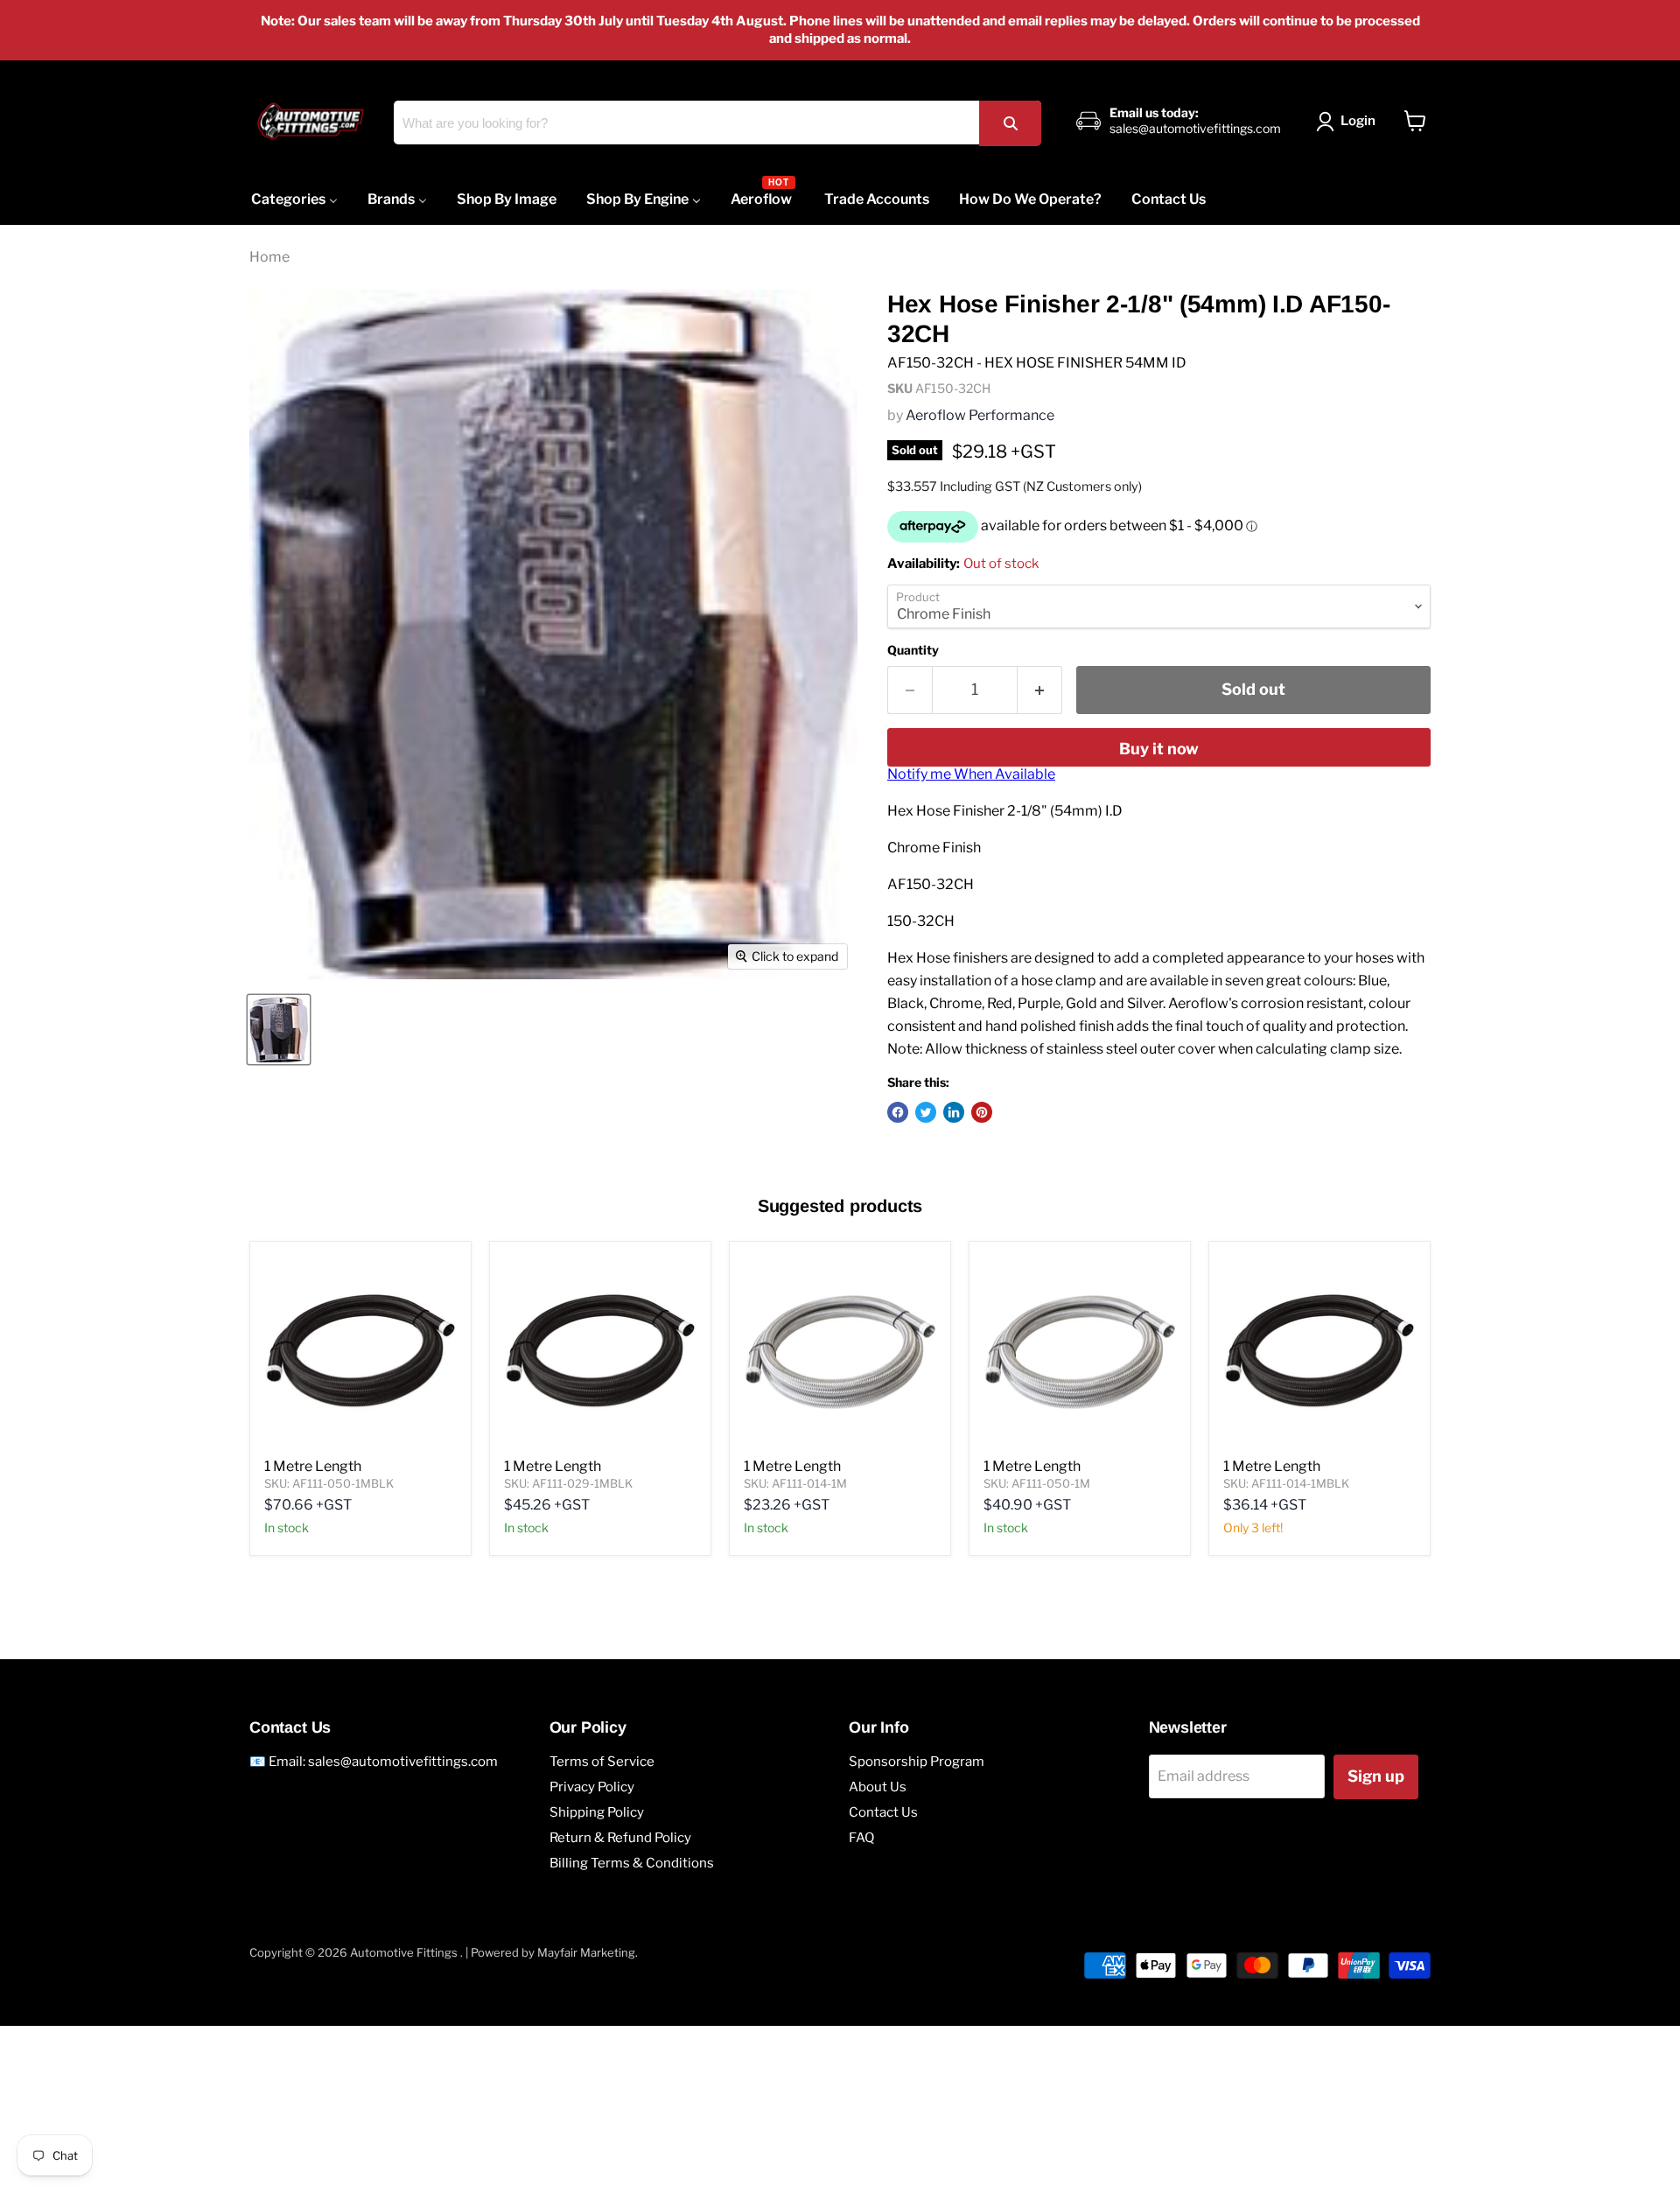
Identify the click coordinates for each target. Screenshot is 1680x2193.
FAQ (861, 1838)
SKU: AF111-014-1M (795, 1483)
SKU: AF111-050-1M (1037, 1483)
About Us (878, 1787)
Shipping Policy (597, 1812)
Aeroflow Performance (980, 415)
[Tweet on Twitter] (926, 1112)
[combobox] (717, 123)
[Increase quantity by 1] (1040, 690)
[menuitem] (294, 199)
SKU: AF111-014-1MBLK (1286, 1483)
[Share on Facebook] (898, 1112)
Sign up (1376, 1776)
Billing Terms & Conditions (632, 1863)
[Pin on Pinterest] (982, 1112)
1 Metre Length (313, 1466)
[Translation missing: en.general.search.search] (1010, 123)
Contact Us (883, 1812)
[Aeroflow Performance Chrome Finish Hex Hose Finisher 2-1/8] (279, 1030)
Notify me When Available (971, 774)
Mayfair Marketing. (588, 1952)
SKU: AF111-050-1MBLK (329, 1483)
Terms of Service (602, 1762)
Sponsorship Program (917, 1762)
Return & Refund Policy (620, 1838)
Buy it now (1159, 749)
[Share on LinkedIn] (954, 1112)
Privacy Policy (592, 1787)
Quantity (913, 650)
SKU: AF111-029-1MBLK (568, 1483)
